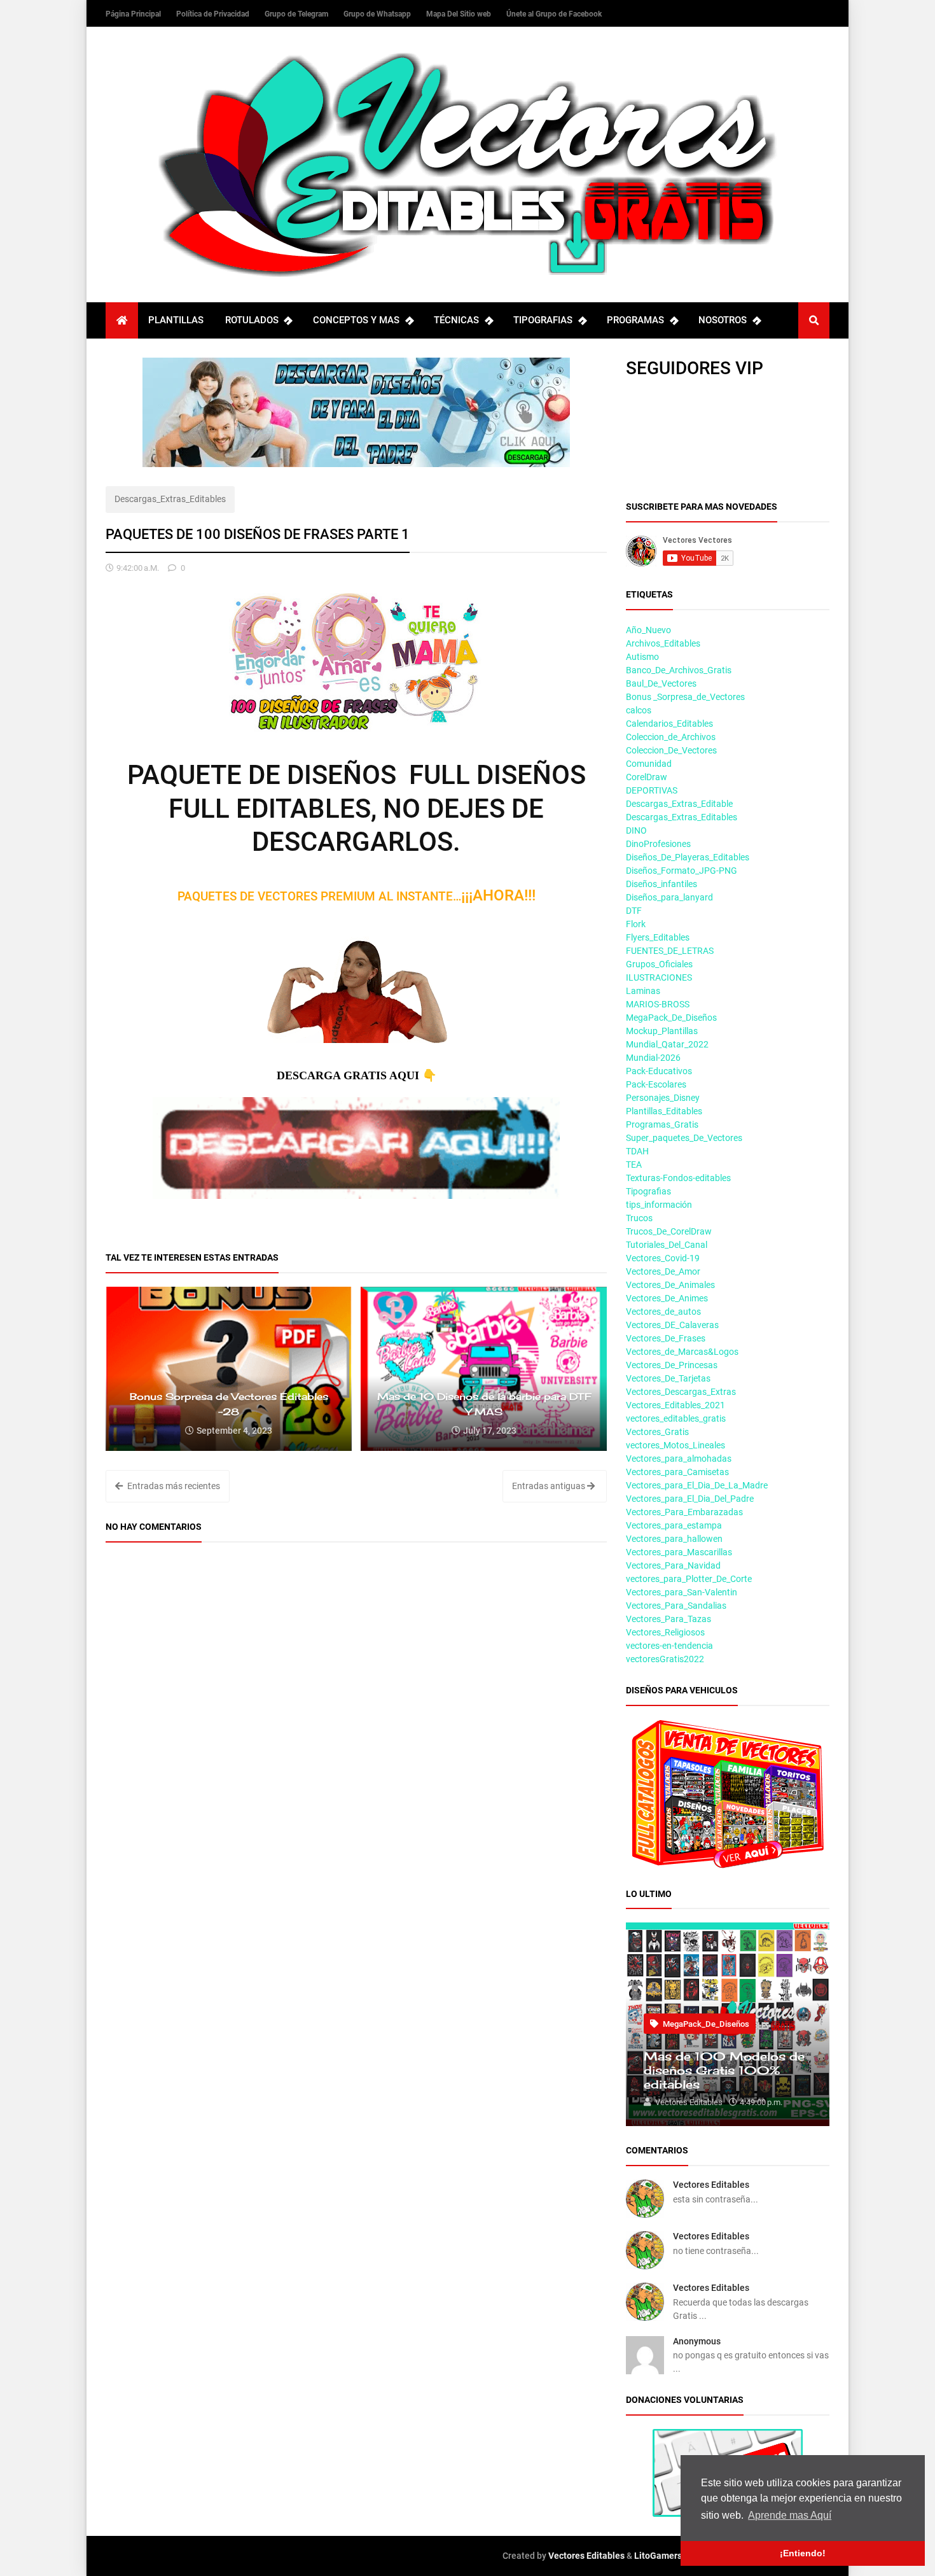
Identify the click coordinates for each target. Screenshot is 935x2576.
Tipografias (648, 1191)
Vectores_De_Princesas (672, 1365)
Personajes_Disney (663, 1098)
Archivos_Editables (663, 643)
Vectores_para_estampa (674, 1525)
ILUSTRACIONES (659, 977)
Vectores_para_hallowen (674, 1539)
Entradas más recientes (173, 1486)
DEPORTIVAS (652, 790)
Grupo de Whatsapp (378, 14)
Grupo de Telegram (297, 14)
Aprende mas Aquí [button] (790, 2515)
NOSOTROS (723, 320)
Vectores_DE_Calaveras (672, 1325)
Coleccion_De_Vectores (671, 750)
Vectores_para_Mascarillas (679, 1552)
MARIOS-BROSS (658, 1004)
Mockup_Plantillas (662, 1031)
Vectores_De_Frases (666, 1338)
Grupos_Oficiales (659, 964)
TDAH (637, 1151)
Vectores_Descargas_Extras (681, 1392)
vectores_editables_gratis (676, 1418)
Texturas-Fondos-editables (678, 1178)
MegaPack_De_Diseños (671, 1018)
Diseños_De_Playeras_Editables (688, 857)
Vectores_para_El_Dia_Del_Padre (690, 1499)
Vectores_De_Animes (667, 1298)
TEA (634, 1165)
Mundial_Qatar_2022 (667, 1044)
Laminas (643, 991)
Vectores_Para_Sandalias (676, 1606)
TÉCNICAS (456, 320)
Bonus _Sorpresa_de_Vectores (685, 697)
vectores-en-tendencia (669, 1646)
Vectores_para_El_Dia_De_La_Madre (697, 1485)
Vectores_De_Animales (670, 1285)
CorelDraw (647, 777)
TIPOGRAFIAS (543, 320)
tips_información (659, 1205)
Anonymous (697, 2341)
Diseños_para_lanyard (669, 897)
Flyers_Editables (658, 937)
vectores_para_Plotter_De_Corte (689, 1579)
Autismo (642, 657)
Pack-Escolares (656, 1084)
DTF (634, 911)
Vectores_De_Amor (663, 1271)
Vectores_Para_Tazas (668, 1619)
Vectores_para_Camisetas (677, 1472)
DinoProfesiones (658, 844)
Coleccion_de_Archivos (671, 737)
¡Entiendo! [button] (803, 2553)
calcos (639, 710)
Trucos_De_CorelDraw (669, 1231)
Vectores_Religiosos (665, 1632)
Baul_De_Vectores (661, 683)
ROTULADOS (252, 320)
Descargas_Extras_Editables (170, 499)
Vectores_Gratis (657, 1432)
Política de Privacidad (214, 14)
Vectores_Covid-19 (663, 1258)
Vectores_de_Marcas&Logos (682, 1352)
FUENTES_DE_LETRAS (670, 951)
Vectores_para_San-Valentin (682, 1592)
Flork (636, 924)
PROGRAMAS (635, 320)
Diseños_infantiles (661, 884)
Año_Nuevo (648, 630)
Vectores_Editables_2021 (675, 1405)
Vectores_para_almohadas (679, 1459)
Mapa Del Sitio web (460, 14)
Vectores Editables (711, 2185)
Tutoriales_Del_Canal (667, 1245)
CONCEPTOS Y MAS (356, 320)
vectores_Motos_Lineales (675, 1445)
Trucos (639, 1218)
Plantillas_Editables (664, 1111)
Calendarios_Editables (669, 724)
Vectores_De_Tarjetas (668, 1378)
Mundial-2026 (653, 1058)
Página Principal (134, 14)
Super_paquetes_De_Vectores (684, 1138)
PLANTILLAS (176, 320)
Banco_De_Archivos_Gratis (679, 670)
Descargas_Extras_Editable (679, 804)
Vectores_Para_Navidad (673, 1565)
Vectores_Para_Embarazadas (684, 1512)
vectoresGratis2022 (665, 1659)
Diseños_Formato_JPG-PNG (682, 871)
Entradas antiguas (550, 1486)
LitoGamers (658, 2556)
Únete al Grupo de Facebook (554, 14)
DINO (636, 830)
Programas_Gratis (662, 1124)
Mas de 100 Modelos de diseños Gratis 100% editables (724, 2070)
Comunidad (649, 764)
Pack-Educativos (659, 1071)
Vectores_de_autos (663, 1312)
